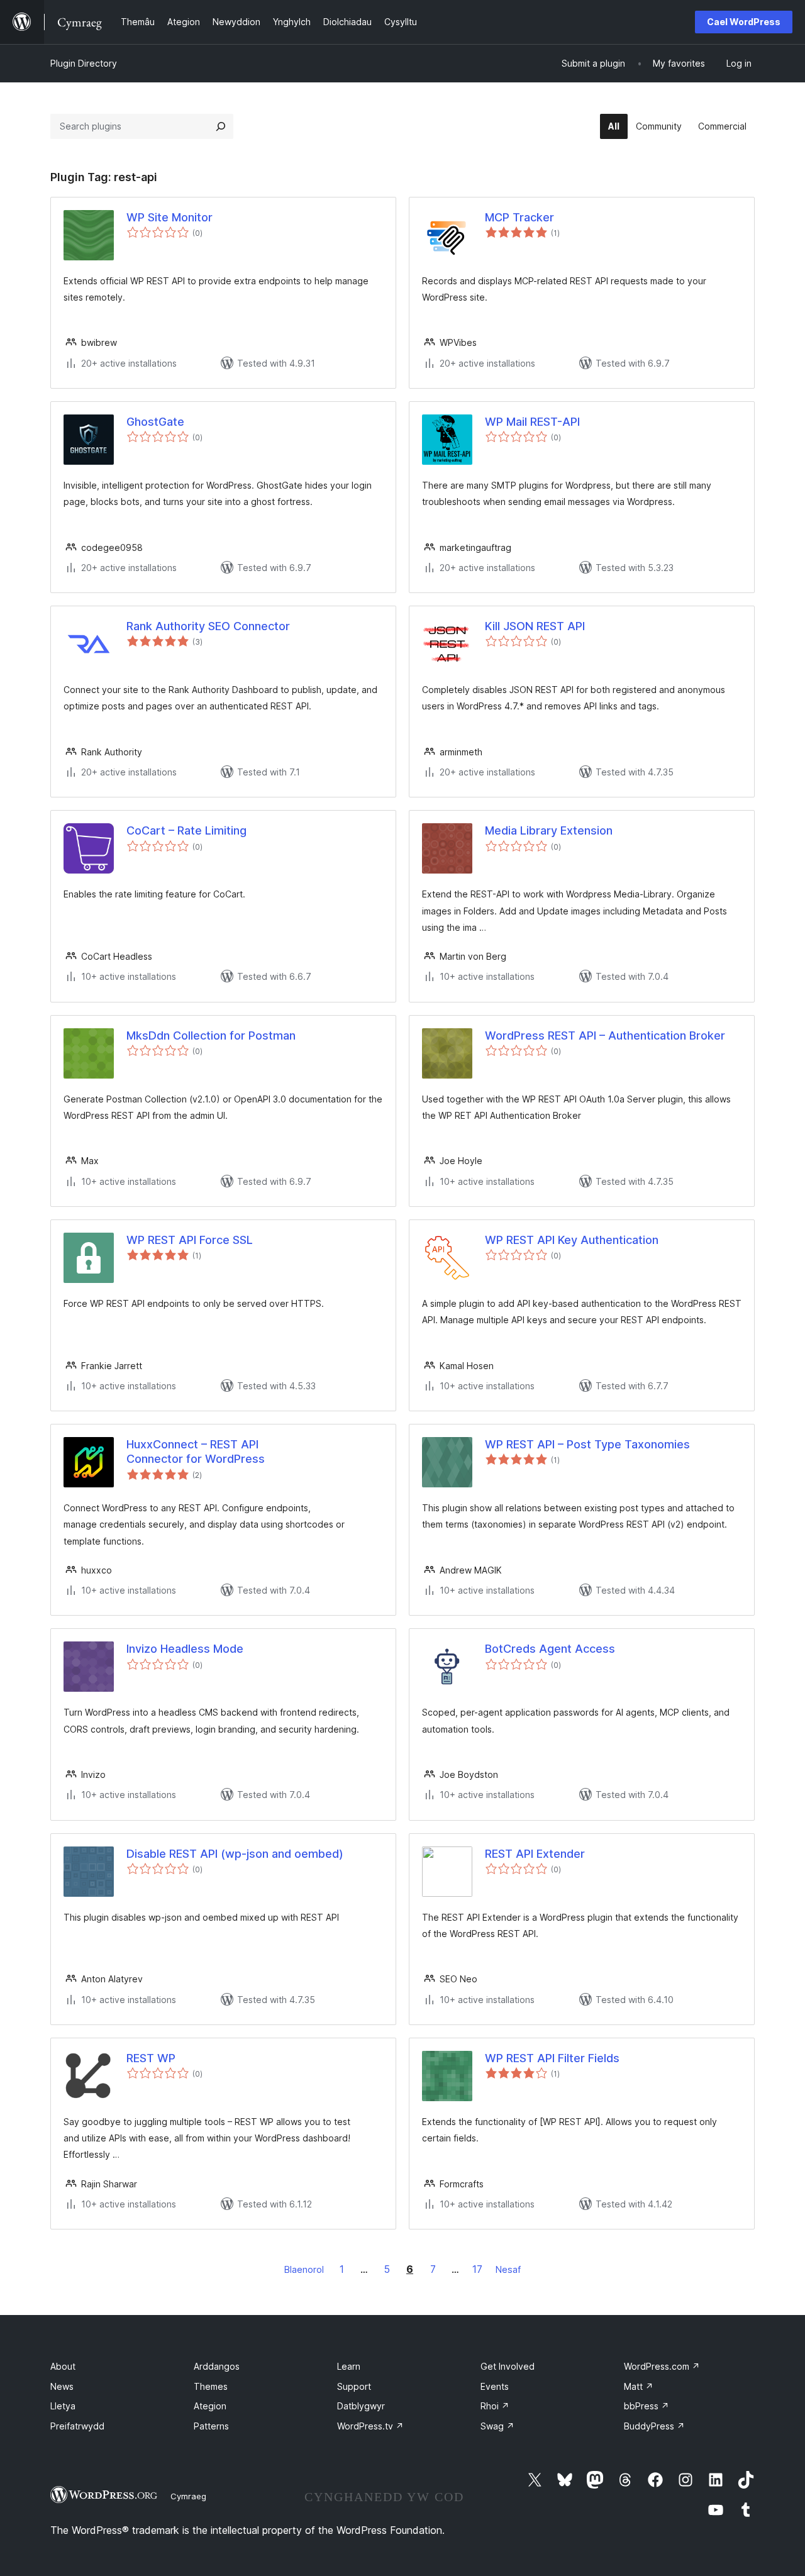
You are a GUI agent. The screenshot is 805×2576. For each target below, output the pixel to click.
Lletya (63, 2406)
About (63, 2366)
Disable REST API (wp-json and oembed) (235, 1854)
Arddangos (217, 2366)
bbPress (647, 2406)
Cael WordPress (744, 22)
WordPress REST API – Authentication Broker (605, 1035)
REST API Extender (535, 1854)
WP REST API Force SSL (190, 1240)
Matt (639, 2386)
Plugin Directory (84, 63)
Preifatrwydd (77, 2426)
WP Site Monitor (169, 217)
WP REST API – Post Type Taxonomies (587, 1444)
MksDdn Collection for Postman (211, 1035)
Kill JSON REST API (535, 626)
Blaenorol (304, 2269)
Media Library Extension (549, 830)
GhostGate (155, 422)
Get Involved (508, 2366)
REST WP (151, 2058)
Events (495, 2386)
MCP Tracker (519, 217)
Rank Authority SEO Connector (208, 626)
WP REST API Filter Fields (552, 2058)
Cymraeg (188, 2496)
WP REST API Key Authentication (572, 1240)
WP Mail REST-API (532, 422)
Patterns (211, 2426)
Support (354, 2386)
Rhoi (495, 2406)
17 (477, 2269)
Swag (497, 2426)
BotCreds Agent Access (550, 1649)
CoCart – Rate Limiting (186, 830)
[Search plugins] (221, 126)
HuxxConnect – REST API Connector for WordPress (196, 1452)
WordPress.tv (370, 2426)
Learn (349, 2366)
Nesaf (508, 2269)
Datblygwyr (361, 2406)
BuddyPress (654, 2426)
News (62, 2386)
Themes (211, 2386)
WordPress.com (662, 2366)
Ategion (210, 2406)
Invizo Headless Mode (185, 1649)
